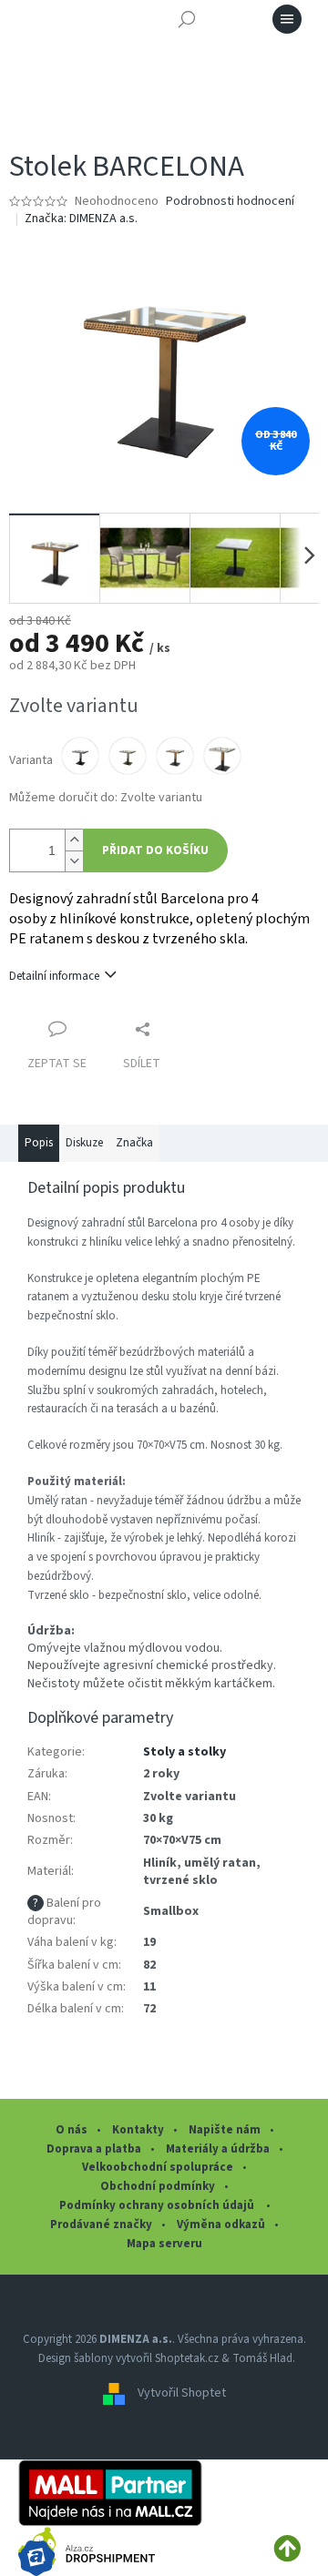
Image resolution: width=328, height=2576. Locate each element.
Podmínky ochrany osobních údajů (158, 2205)
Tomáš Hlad (262, 2358)
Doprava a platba (94, 2149)
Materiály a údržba (218, 2149)
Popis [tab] (39, 1143)
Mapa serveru (164, 2244)
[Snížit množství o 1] (74, 861)
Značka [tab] (134, 1143)
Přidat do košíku (155, 850)
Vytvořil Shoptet (182, 2394)
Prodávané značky (101, 2225)
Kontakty (138, 2130)
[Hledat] (187, 19)
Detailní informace (54, 976)
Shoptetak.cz (187, 2358)
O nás (72, 2130)
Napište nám (225, 2130)
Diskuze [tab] (84, 1143)
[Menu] (287, 19)
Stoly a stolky (184, 1752)
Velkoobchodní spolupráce (158, 2167)
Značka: (81, 219)
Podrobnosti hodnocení (230, 202)
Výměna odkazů (221, 2225)
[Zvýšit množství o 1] (74, 840)
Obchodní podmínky (158, 2186)
